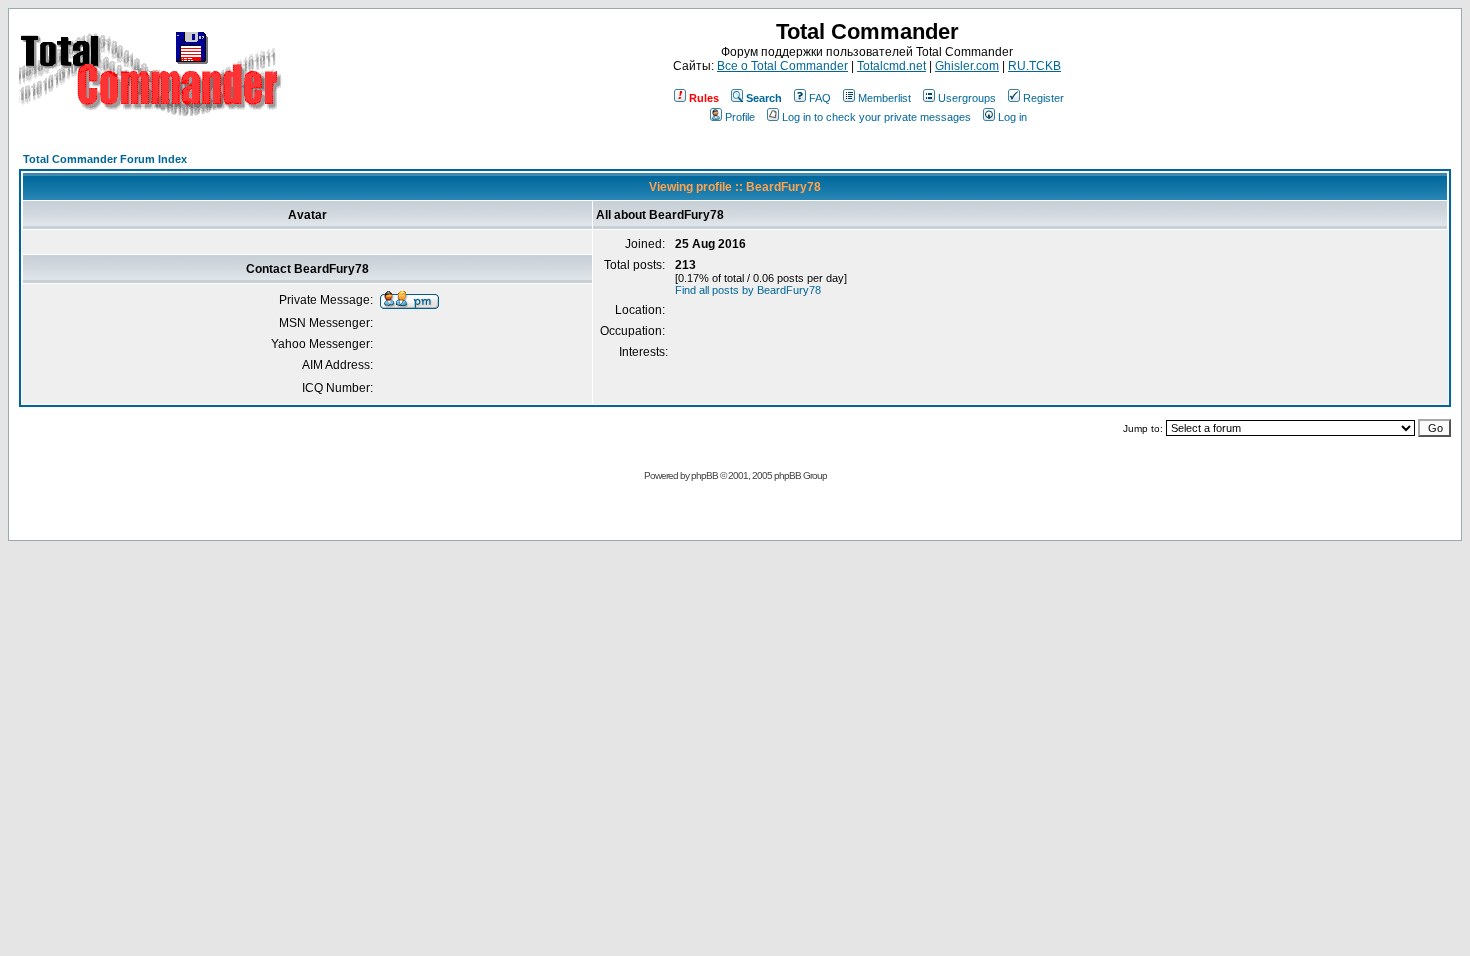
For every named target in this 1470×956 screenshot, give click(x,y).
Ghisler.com (967, 66)
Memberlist (884, 98)
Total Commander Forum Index (105, 159)
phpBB (704, 475)
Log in (1012, 117)
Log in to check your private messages (876, 117)
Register (1043, 98)
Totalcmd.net (891, 66)
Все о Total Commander (782, 66)
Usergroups (967, 98)
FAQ (820, 98)
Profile (740, 117)
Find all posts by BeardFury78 (748, 290)
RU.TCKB (1034, 66)
